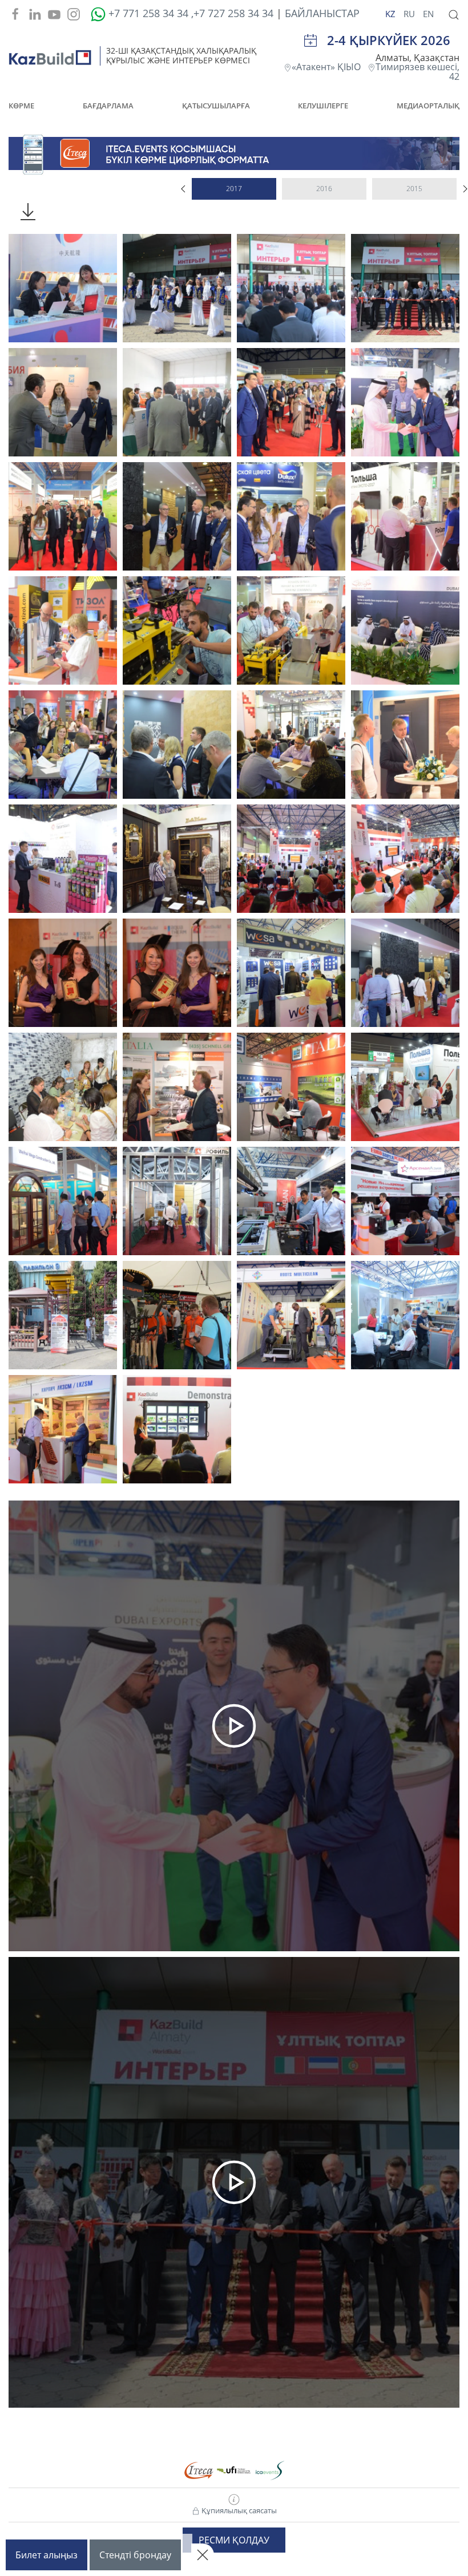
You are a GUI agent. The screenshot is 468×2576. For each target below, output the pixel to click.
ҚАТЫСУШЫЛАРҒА (216, 106)
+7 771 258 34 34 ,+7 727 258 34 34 (189, 13)
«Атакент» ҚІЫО (330, 67)
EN (428, 14)
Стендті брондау (135, 2555)
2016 (324, 189)
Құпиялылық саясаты (238, 2510)
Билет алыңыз (47, 2555)
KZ (392, 14)
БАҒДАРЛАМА (108, 106)
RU (410, 14)
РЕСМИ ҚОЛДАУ (234, 2540)
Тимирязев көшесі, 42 (417, 72)
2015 (414, 189)
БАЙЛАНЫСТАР (322, 13)
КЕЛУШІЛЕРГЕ (323, 106)
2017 (234, 189)
